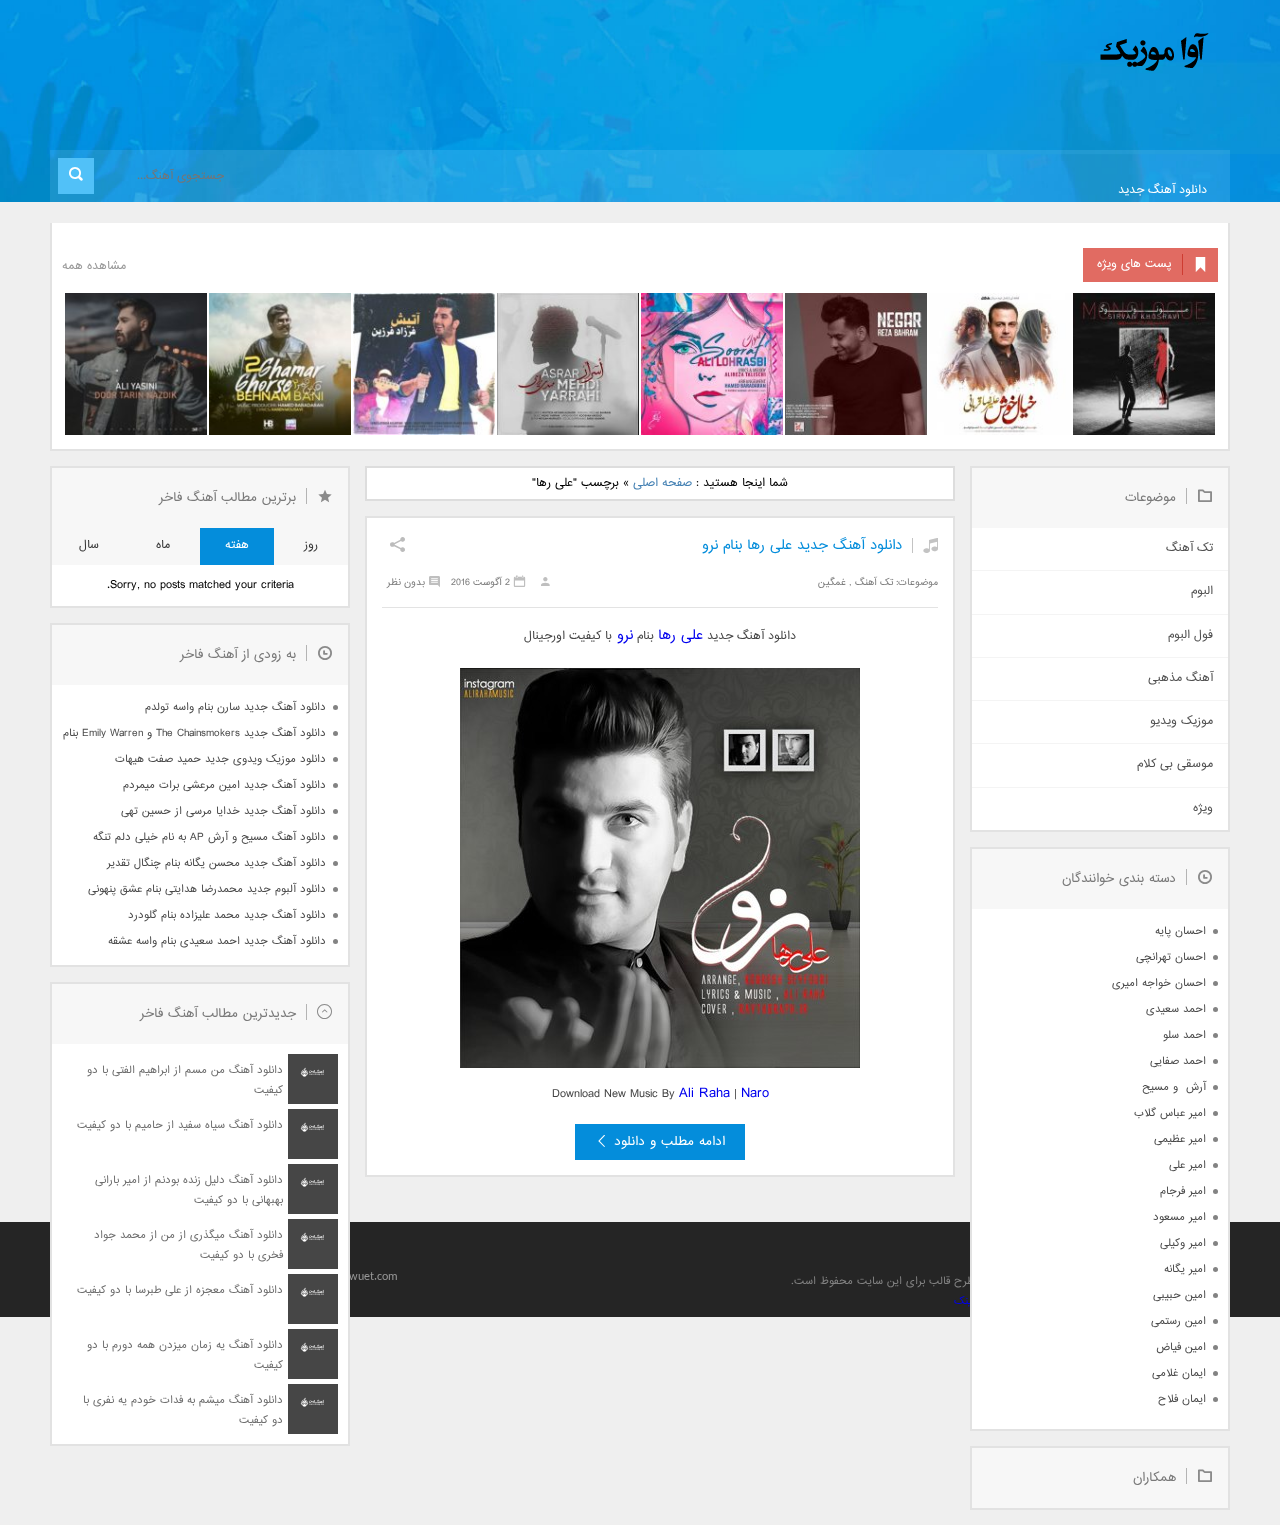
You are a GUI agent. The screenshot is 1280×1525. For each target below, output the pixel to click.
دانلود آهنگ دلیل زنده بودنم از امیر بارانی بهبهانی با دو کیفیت (189, 1190)
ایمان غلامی (1179, 1373)
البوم (1202, 591)
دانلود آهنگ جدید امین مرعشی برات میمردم (224, 785)
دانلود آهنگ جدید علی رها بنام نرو (802, 545)
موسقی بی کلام (1175, 764)
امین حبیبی (1179, 1295)
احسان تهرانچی (1171, 957)
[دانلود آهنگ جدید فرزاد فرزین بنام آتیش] (424, 364)
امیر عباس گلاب (1170, 1113)
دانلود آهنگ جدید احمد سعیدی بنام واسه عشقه (217, 941)
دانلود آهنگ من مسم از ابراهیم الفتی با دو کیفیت (185, 1080)
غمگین (832, 582)
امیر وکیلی (1183, 1243)
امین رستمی (1178, 1321)
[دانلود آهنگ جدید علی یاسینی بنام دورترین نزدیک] (136, 364)
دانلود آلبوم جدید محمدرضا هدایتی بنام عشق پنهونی (207, 889)
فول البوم (1190, 635)
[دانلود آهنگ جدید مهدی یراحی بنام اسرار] (568, 364)
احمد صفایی (1178, 1061)
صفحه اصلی (662, 483)
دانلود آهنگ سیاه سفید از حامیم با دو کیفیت (180, 1125)
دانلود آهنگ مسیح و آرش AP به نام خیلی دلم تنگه (209, 837)
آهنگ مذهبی (1180, 678)
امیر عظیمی (1180, 1139)
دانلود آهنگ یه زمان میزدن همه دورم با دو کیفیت (185, 1355)
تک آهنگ (874, 582)
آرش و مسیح (1174, 1087)
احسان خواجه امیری (1159, 983)
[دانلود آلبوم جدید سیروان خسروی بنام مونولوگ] (1144, 364)
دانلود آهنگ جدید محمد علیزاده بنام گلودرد (227, 915)
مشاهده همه (94, 266)
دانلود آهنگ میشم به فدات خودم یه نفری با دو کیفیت (183, 1410)
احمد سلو (1184, 1035)
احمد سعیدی (1176, 1009)
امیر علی (1187, 1165)
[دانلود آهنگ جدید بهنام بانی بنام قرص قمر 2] (280, 364)
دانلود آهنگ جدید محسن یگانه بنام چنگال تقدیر (216, 863)
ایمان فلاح (1182, 1399)
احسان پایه (1180, 931)
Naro (755, 1093)
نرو (622, 635)
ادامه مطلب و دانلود (669, 1142)
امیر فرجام (1183, 1191)
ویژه (1203, 808)
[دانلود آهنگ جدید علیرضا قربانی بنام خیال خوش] (1000, 364)
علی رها (680, 635)
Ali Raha (704, 1093)
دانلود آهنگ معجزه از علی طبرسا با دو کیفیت (180, 1290)
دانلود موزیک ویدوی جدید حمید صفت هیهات (220, 759)
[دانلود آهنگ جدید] (988, 52)
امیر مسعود (1179, 1217)
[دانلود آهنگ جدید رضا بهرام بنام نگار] (856, 364)
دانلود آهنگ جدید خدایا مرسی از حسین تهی (223, 811)
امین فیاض (1181, 1347)
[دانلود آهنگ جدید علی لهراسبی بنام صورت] (712, 364)
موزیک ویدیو (1181, 721)
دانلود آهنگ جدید (1162, 190)
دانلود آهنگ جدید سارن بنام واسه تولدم (235, 707)
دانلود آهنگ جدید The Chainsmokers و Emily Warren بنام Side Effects (194, 733)
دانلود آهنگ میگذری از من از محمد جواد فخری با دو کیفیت (188, 1245)
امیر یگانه (1185, 1269)
